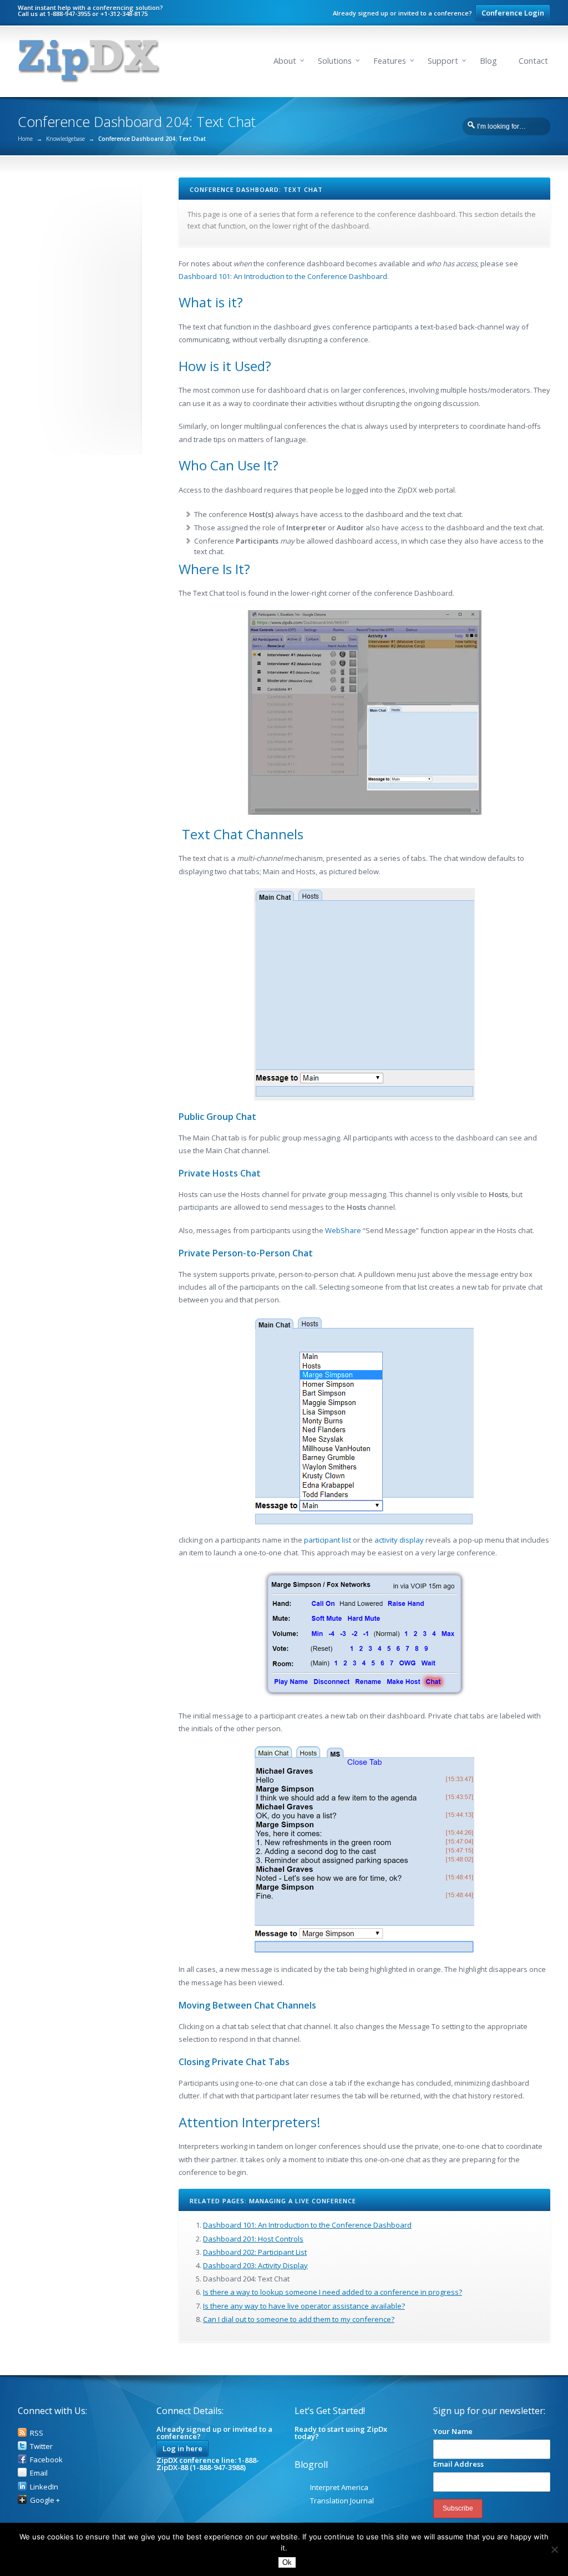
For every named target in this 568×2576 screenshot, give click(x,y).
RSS (37, 2433)
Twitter (41, 2446)
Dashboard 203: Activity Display (255, 2265)
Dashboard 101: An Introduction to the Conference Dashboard (283, 276)
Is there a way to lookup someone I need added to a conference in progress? (333, 2292)
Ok (287, 2562)
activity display (399, 1540)
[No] (554, 2549)
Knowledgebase (65, 139)
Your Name (453, 2431)
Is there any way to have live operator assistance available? (304, 2306)
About (285, 61)
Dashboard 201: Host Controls (253, 2239)
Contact (533, 61)
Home (25, 139)
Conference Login (513, 13)
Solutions (335, 61)
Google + (45, 2500)
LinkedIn (44, 2487)
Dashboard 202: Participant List (255, 2252)
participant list (328, 1540)
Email (39, 2473)
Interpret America (339, 2487)
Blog (488, 61)
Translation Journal (342, 2501)
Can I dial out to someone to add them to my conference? (299, 2319)
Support (443, 61)
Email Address (458, 2464)
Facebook (46, 2460)
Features (390, 61)
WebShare (343, 1230)
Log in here (182, 2448)
